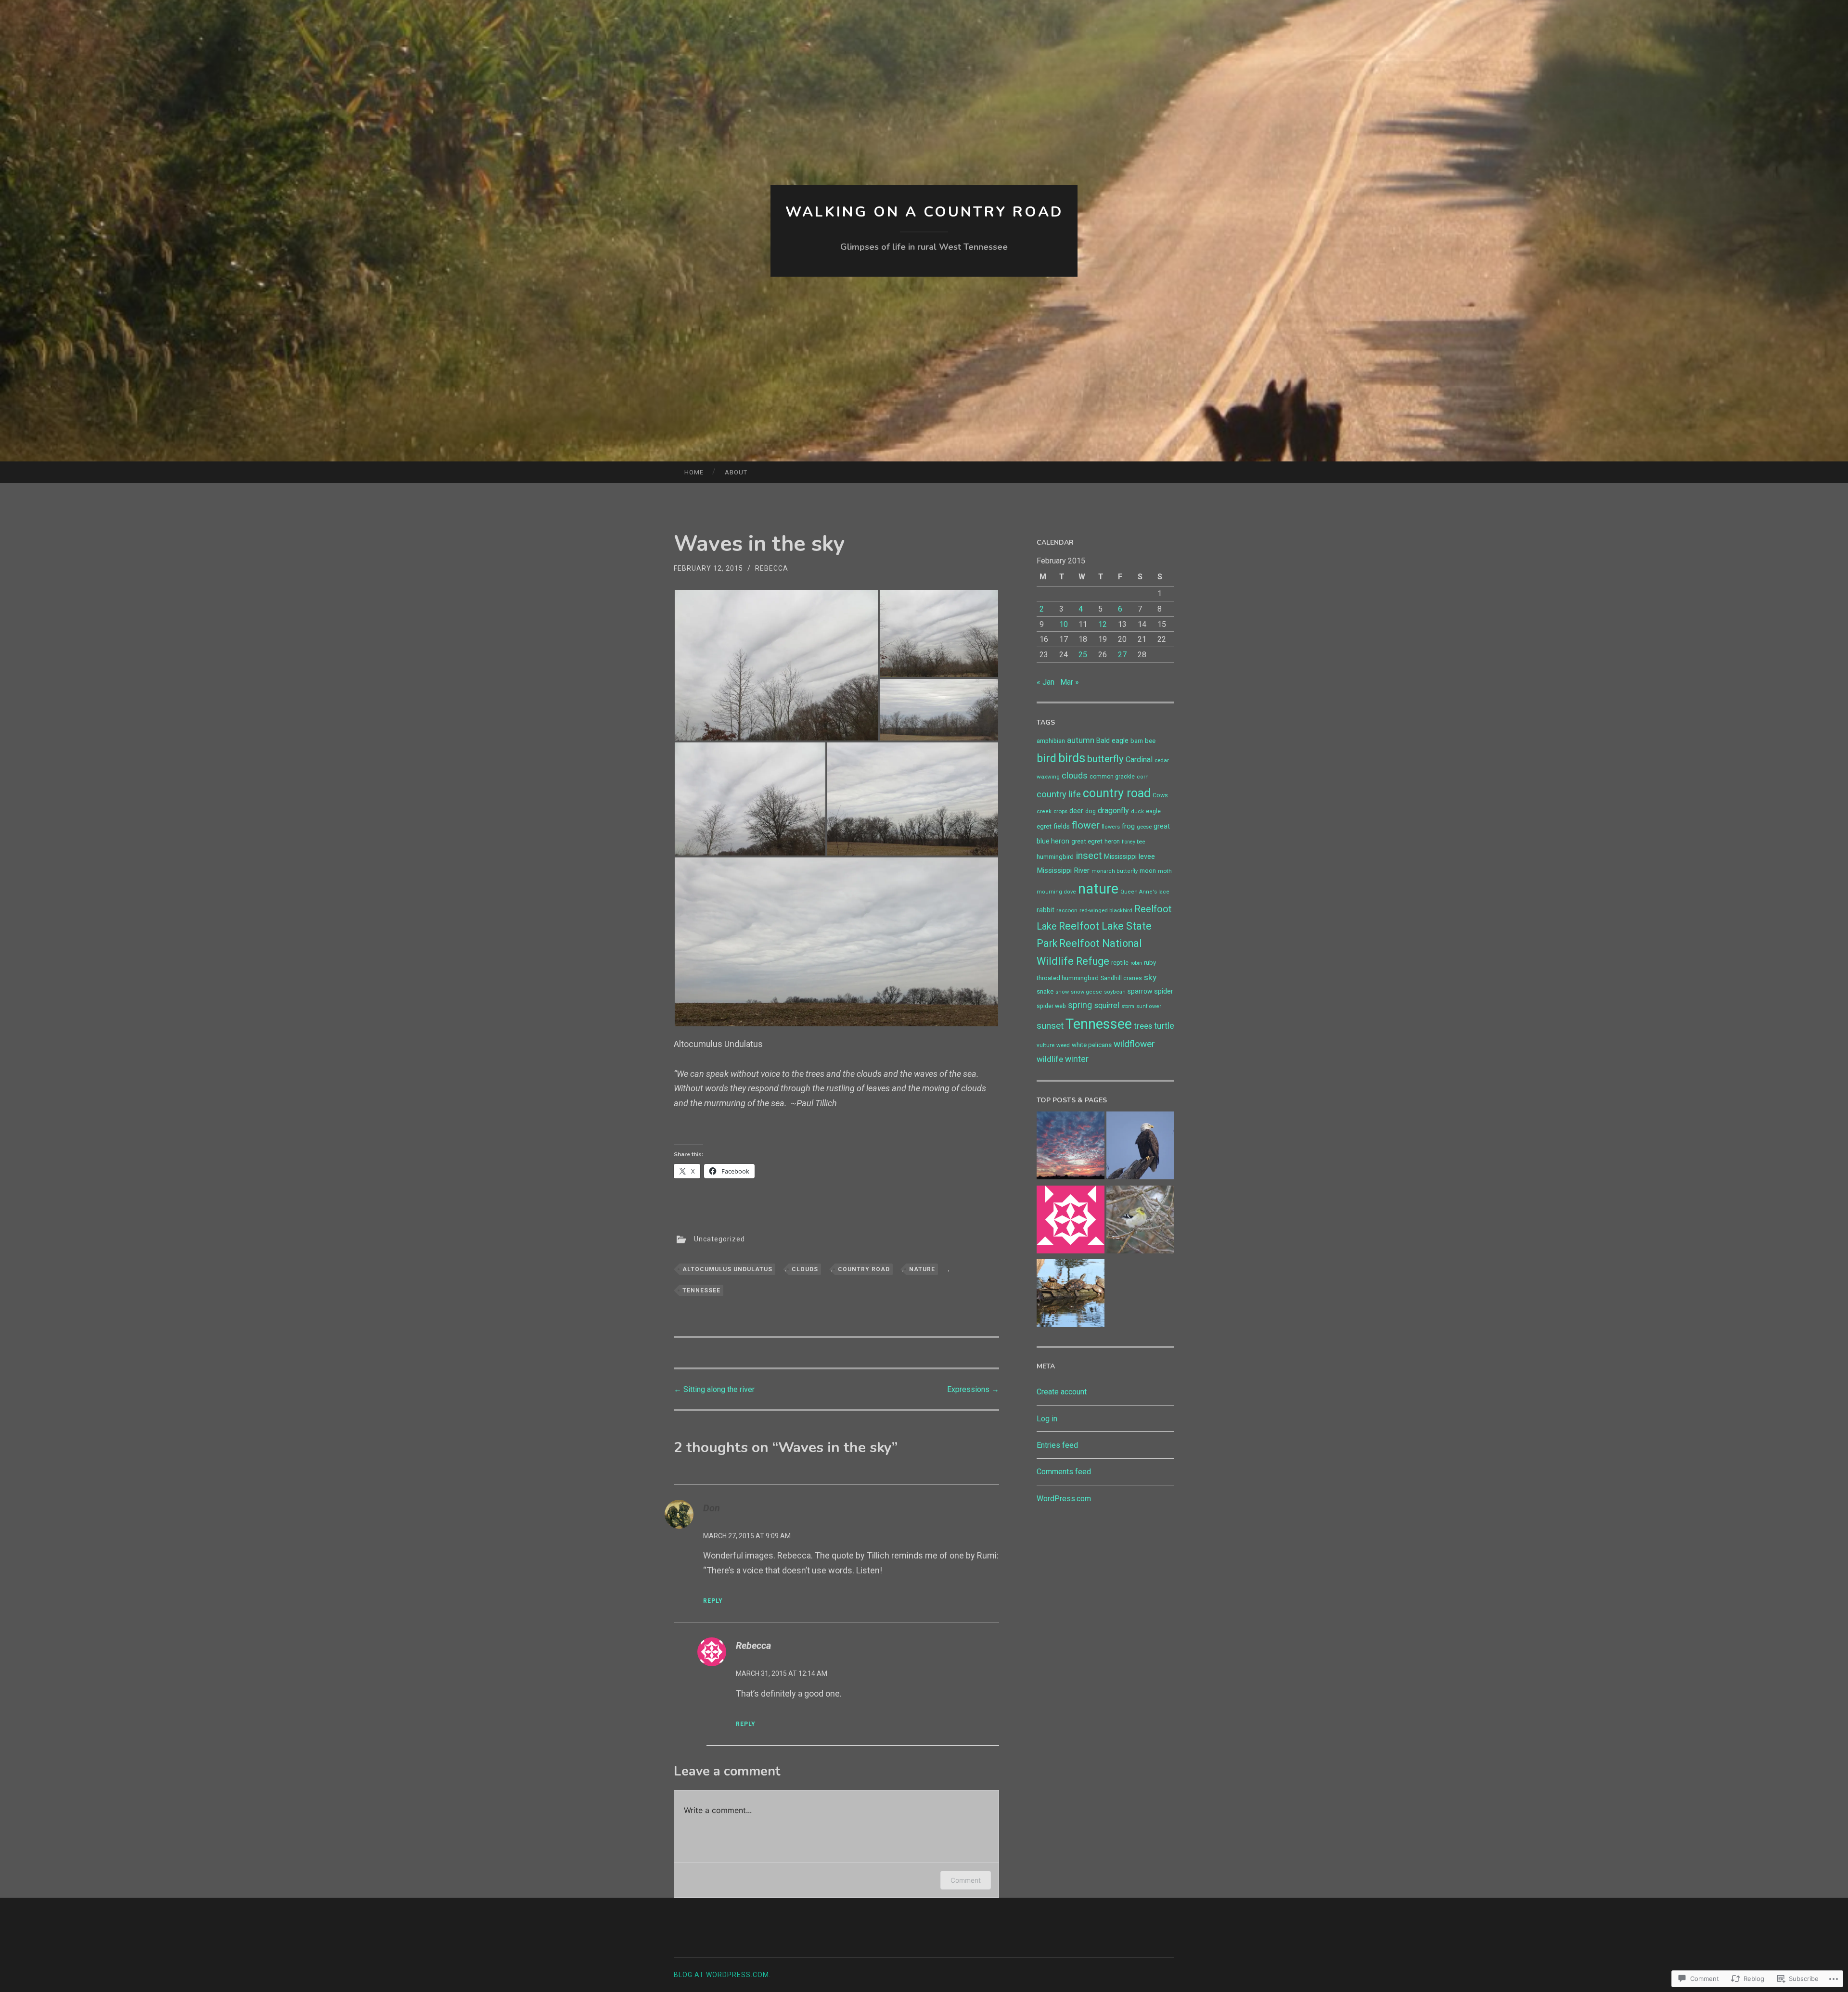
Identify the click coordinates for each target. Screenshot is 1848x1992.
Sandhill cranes (1121, 978)
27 (1122, 655)
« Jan (1046, 682)
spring (1080, 1005)
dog (1091, 811)
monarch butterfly (1115, 871)
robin (1136, 963)
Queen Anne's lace (1145, 892)
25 (1083, 655)
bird (1046, 758)
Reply (713, 1601)
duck (1137, 811)
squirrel (1107, 1005)
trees (1143, 1026)
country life (1059, 794)
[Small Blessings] (1140, 1221)
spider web (1051, 1006)
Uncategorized (719, 1239)
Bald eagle (1112, 741)
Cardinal (1139, 760)
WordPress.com (1064, 1499)
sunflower (1149, 1006)
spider (1164, 991)
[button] (776, 665)
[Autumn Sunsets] (1071, 1147)
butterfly (1105, 759)
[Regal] (1140, 1147)
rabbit (1046, 910)
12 (1103, 624)
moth (1165, 871)
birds (1072, 758)
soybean (1115, 992)
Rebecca (772, 568)
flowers (1111, 827)
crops (1060, 811)
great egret (1087, 841)
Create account (1062, 1392)
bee (1150, 741)
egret (1044, 826)
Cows (1160, 795)
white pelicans (1092, 1045)
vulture (1046, 1045)
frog (1128, 826)
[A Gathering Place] (1071, 1295)
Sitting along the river (714, 1389)
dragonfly (1113, 811)
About (736, 472)
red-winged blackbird (1106, 910)
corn (1143, 777)
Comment (966, 1880)
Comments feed (1064, 1472)
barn (1137, 741)
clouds (805, 1269)
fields (1062, 826)
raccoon (1067, 910)
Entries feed (1057, 1445)
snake (1045, 991)
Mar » (1070, 682)
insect (1089, 856)
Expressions (973, 1389)
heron (1112, 842)
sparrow (1140, 991)
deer (1076, 811)
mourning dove (1056, 892)
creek (1044, 811)
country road (864, 1269)
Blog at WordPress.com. (722, 1975)
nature (922, 1269)
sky (1150, 977)
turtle (1164, 1026)
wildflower (1134, 1044)
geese (1144, 827)
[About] (1071, 1221)
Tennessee (701, 1290)
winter (1077, 1059)
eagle (1153, 811)
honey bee (1134, 842)
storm (1128, 1006)
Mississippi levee (1129, 857)
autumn (1081, 740)
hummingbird (1055, 857)
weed (1063, 1045)
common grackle (1112, 777)
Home (694, 472)
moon (1148, 871)
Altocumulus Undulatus (727, 1269)
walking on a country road (924, 212)
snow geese (1086, 992)
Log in (1047, 1419)
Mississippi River (1063, 870)
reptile (1120, 963)
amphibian (1051, 741)
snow (1062, 992)
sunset (1050, 1026)
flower (1086, 825)
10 (1064, 624)
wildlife (1050, 1059)
